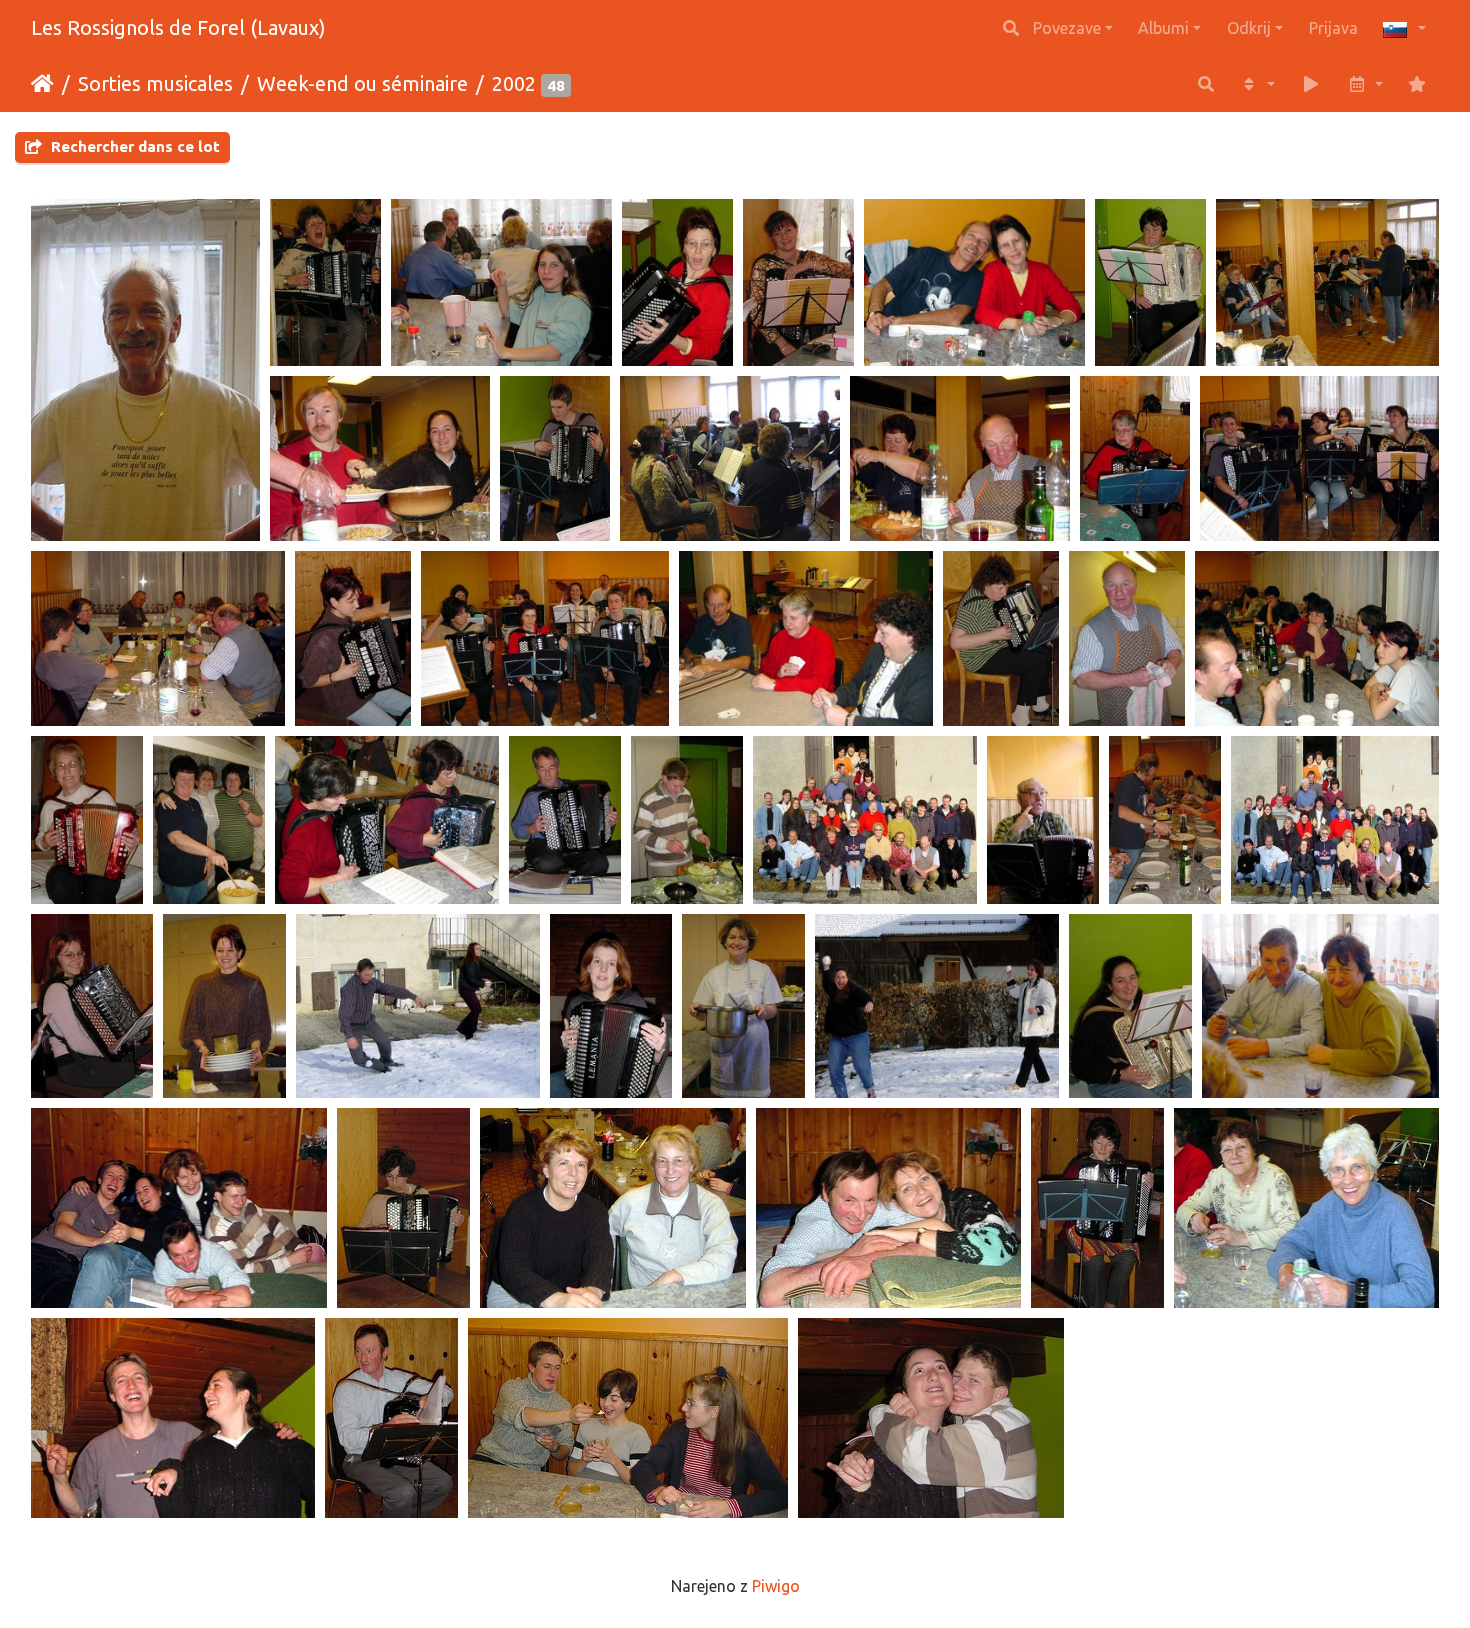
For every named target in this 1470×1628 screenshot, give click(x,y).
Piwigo (776, 1586)
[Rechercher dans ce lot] (1206, 84)
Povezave (1067, 28)
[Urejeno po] (1257, 84)
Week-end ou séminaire (362, 83)
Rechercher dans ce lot (133, 146)
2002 (514, 83)
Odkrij (1249, 28)
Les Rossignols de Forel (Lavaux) (178, 27)
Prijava (1333, 28)
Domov (42, 84)
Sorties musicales (155, 83)
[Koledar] (1365, 84)
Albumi (1163, 28)
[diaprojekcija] (1311, 84)
